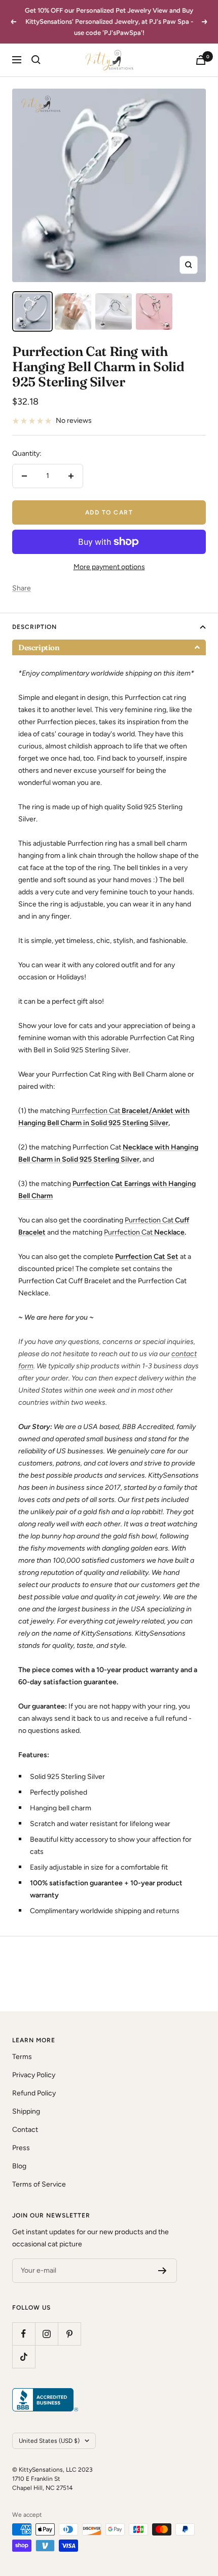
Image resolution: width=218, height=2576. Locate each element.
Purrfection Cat (96, 1111)
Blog (19, 2166)
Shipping (26, 2111)
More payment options (109, 567)
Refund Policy (34, 2093)
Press (21, 2148)
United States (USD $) (49, 2441)
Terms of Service (39, 2184)
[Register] (162, 2271)
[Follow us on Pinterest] (69, 2334)
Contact (25, 2130)
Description (34, 627)
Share (22, 588)
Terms (22, 2057)
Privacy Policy (34, 2075)
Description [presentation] (39, 647)
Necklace (169, 1232)
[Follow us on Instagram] (46, 2334)
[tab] (109, 647)
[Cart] (201, 60)
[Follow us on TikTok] (24, 2356)
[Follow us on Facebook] (24, 2334)
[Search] (36, 60)
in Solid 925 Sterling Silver (126, 1123)
